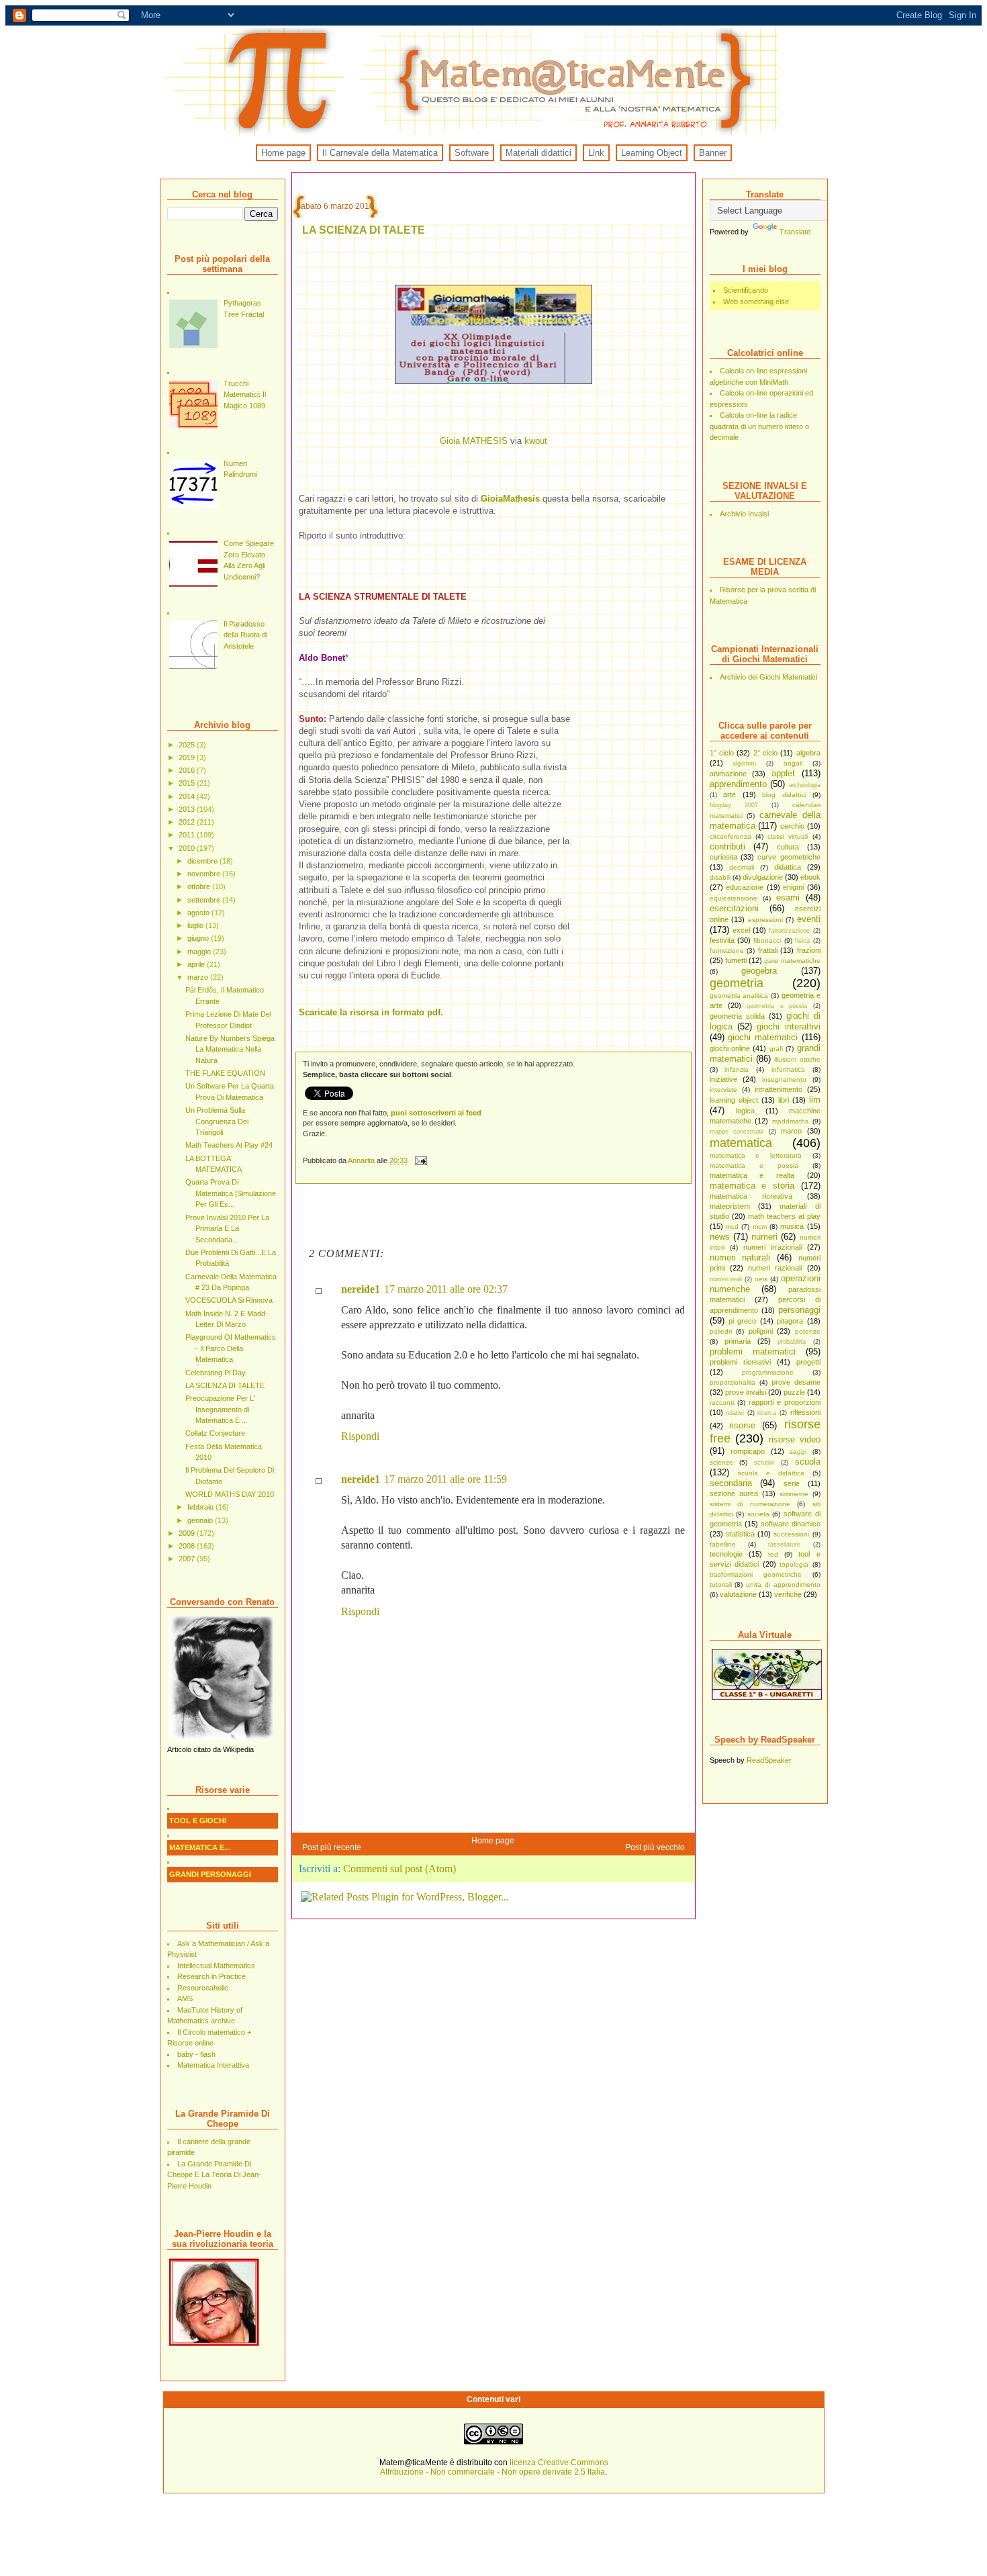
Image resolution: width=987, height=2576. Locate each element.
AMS (185, 1998)
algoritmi (744, 764)
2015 (188, 783)
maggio (200, 952)
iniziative (723, 1079)
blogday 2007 (734, 805)
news (720, 1237)
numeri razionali (775, 1268)
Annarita (362, 1160)
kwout (536, 441)
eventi (809, 919)
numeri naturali (740, 1257)
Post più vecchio (655, 1847)
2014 (188, 796)
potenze (808, 1331)
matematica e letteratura (756, 1155)
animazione (728, 774)
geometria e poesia (777, 1006)
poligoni (761, 1331)
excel (741, 930)
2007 (188, 1559)
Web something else (756, 302)
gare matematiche (792, 961)
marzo (199, 977)
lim (815, 1100)
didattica (788, 867)
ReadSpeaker (769, 1760)
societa (758, 1514)
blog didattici (784, 795)
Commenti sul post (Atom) (399, 1869)
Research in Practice (211, 1976)
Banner (713, 153)
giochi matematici (763, 1037)
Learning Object (652, 153)
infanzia (737, 1069)
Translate (795, 232)
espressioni (765, 920)
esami (788, 898)
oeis (761, 1279)
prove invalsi (746, 1392)
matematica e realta (752, 1175)
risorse (742, 1425)
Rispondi (360, 1436)
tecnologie (726, 1554)
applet (783, 773)
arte (730, 794)
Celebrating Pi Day (216, 1373)
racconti (722, 1402)
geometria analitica (739, 996)
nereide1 (361, 1289)
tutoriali (721, 1584)
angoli (793, 763)
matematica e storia (752, 1186)
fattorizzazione (789, 931)
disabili (720, 877)
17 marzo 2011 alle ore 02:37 (446, 1289)
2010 (188, 848)
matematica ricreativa (751, 1196)
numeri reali (726, 1279)
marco (791, 1131)
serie (792, 1483)
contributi (727, 846)
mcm (760, 1227)
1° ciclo (722, 753)
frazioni (809, 950)
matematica (741, 1143)
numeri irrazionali (772, 1247)
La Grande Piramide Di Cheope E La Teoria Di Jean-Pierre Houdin (214, 2175)
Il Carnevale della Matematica (380, 153)
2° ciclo (765, 753)
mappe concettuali (737, 1132)
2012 (188, 822)
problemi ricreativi (740, 1362)
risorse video (795, 1439)
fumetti (736, 960)
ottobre (200, 886)
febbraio (201, 1507)
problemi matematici (753, 1351)
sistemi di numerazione (750, 1504)
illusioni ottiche (797, 1059)
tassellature (784, 1545)
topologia (794, 1564)
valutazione (738, 1594)
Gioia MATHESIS (474, 441)
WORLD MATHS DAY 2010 (230, 1494)
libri (784, 1100)
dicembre (203, 861)
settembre (205, 900)
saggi (798, 1452)
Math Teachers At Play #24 (229, 1145)
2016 (188, 770)
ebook (810, 877)
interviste (723, 1090)
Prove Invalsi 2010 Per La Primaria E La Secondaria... (227, 1229)
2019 (188, 757)
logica (745, 1111)
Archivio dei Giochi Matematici (768, 677)
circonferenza (731, 836)
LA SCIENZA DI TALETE (225, 1385)
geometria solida (737, 1016)
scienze (721, 1462)
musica (792, 1226)
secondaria (731, 1483)
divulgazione (763, 877)
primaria (738, 1341)
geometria (737, 983)
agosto (199, 913)
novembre (205, 874)
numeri (764, 1237)
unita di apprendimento (783, 1584)
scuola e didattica (771, 1473)
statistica (740, 1534)
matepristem (730, 1206)
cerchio (792, 826)
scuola (808, 1462)
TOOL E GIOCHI (198, 1821)
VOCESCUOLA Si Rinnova (229, 1300)
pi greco (742, 1321)
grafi (776, 1049)
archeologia (805, 785)
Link (596, 153)
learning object (734, 1100)
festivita (722, 940)
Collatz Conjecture (215, 1433)
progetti (808, 1362)
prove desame (796, 1382)
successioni (791, 1534)
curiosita (723, 857)
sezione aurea (734, 1493)
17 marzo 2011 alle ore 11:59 (445, 1479)
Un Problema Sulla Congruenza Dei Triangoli (217, 1121)
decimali (742, 867)
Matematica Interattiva (213, 2065)
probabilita (792, 1342)
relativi (735, 1413)
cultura (788, 847)
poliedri (721, 1331)
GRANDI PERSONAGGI (210, 1874)
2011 (188, 835)
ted (773, 1554)
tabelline (723, 1544)
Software (472, 153)
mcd (732, 1227)
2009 (188, 1533)
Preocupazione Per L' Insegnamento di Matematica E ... (220, 1409)
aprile (197, 964)
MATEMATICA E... (200, 1847)
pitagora (790, 1321)
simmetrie (794, 1494)
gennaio (201, 1520)
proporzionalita (733, 1382)
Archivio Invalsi (744, 514)
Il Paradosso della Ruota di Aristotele (245, 635)
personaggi (799, 1310)
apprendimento (738, 784)
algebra (808, 753)
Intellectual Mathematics (216, 1966)
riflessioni (805, 1412)
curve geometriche (789, 857)
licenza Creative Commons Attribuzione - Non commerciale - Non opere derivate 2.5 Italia (494, 2467)
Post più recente (332, 1847)
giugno (199, 938)
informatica (788, 1069)
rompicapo (748, 1451)
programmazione (768, 1372)
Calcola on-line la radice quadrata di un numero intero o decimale (759, 426)
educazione (745, 887)
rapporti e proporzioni (785, 1402)
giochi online (730, 1048)
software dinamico (791, 1524)
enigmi (793, 887)
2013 (188, 809)
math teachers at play (784, 1216)
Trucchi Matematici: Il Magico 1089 (245, 395)
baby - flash (196, 2054)
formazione (727, 951)
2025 (188, 745)
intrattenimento (779, 1089)
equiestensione (734, 898)
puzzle (794, 1392)
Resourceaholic (203, 1988)
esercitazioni (734, 908)
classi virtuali (788, 836)
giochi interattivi (788, 1026)
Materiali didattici (538, 153)
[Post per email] (421, 1160)
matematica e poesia (754, 1165)
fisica (802, 941)
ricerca (767, 1413)
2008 (188, 1546)
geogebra (759, 971)
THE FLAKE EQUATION (225, 1073)
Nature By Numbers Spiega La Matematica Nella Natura (230, 1049)
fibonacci (767, 940)
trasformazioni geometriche (756, 1574)
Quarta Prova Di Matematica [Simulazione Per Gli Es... (231, 1193)
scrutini (764, 1463)
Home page (283, 153)
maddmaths (790, 1121)
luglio (196, 925)
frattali (768, 950)
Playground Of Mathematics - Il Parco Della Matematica (231, 1348)
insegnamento (784, 1079)
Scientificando (746, 290)
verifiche (788, 1594)
